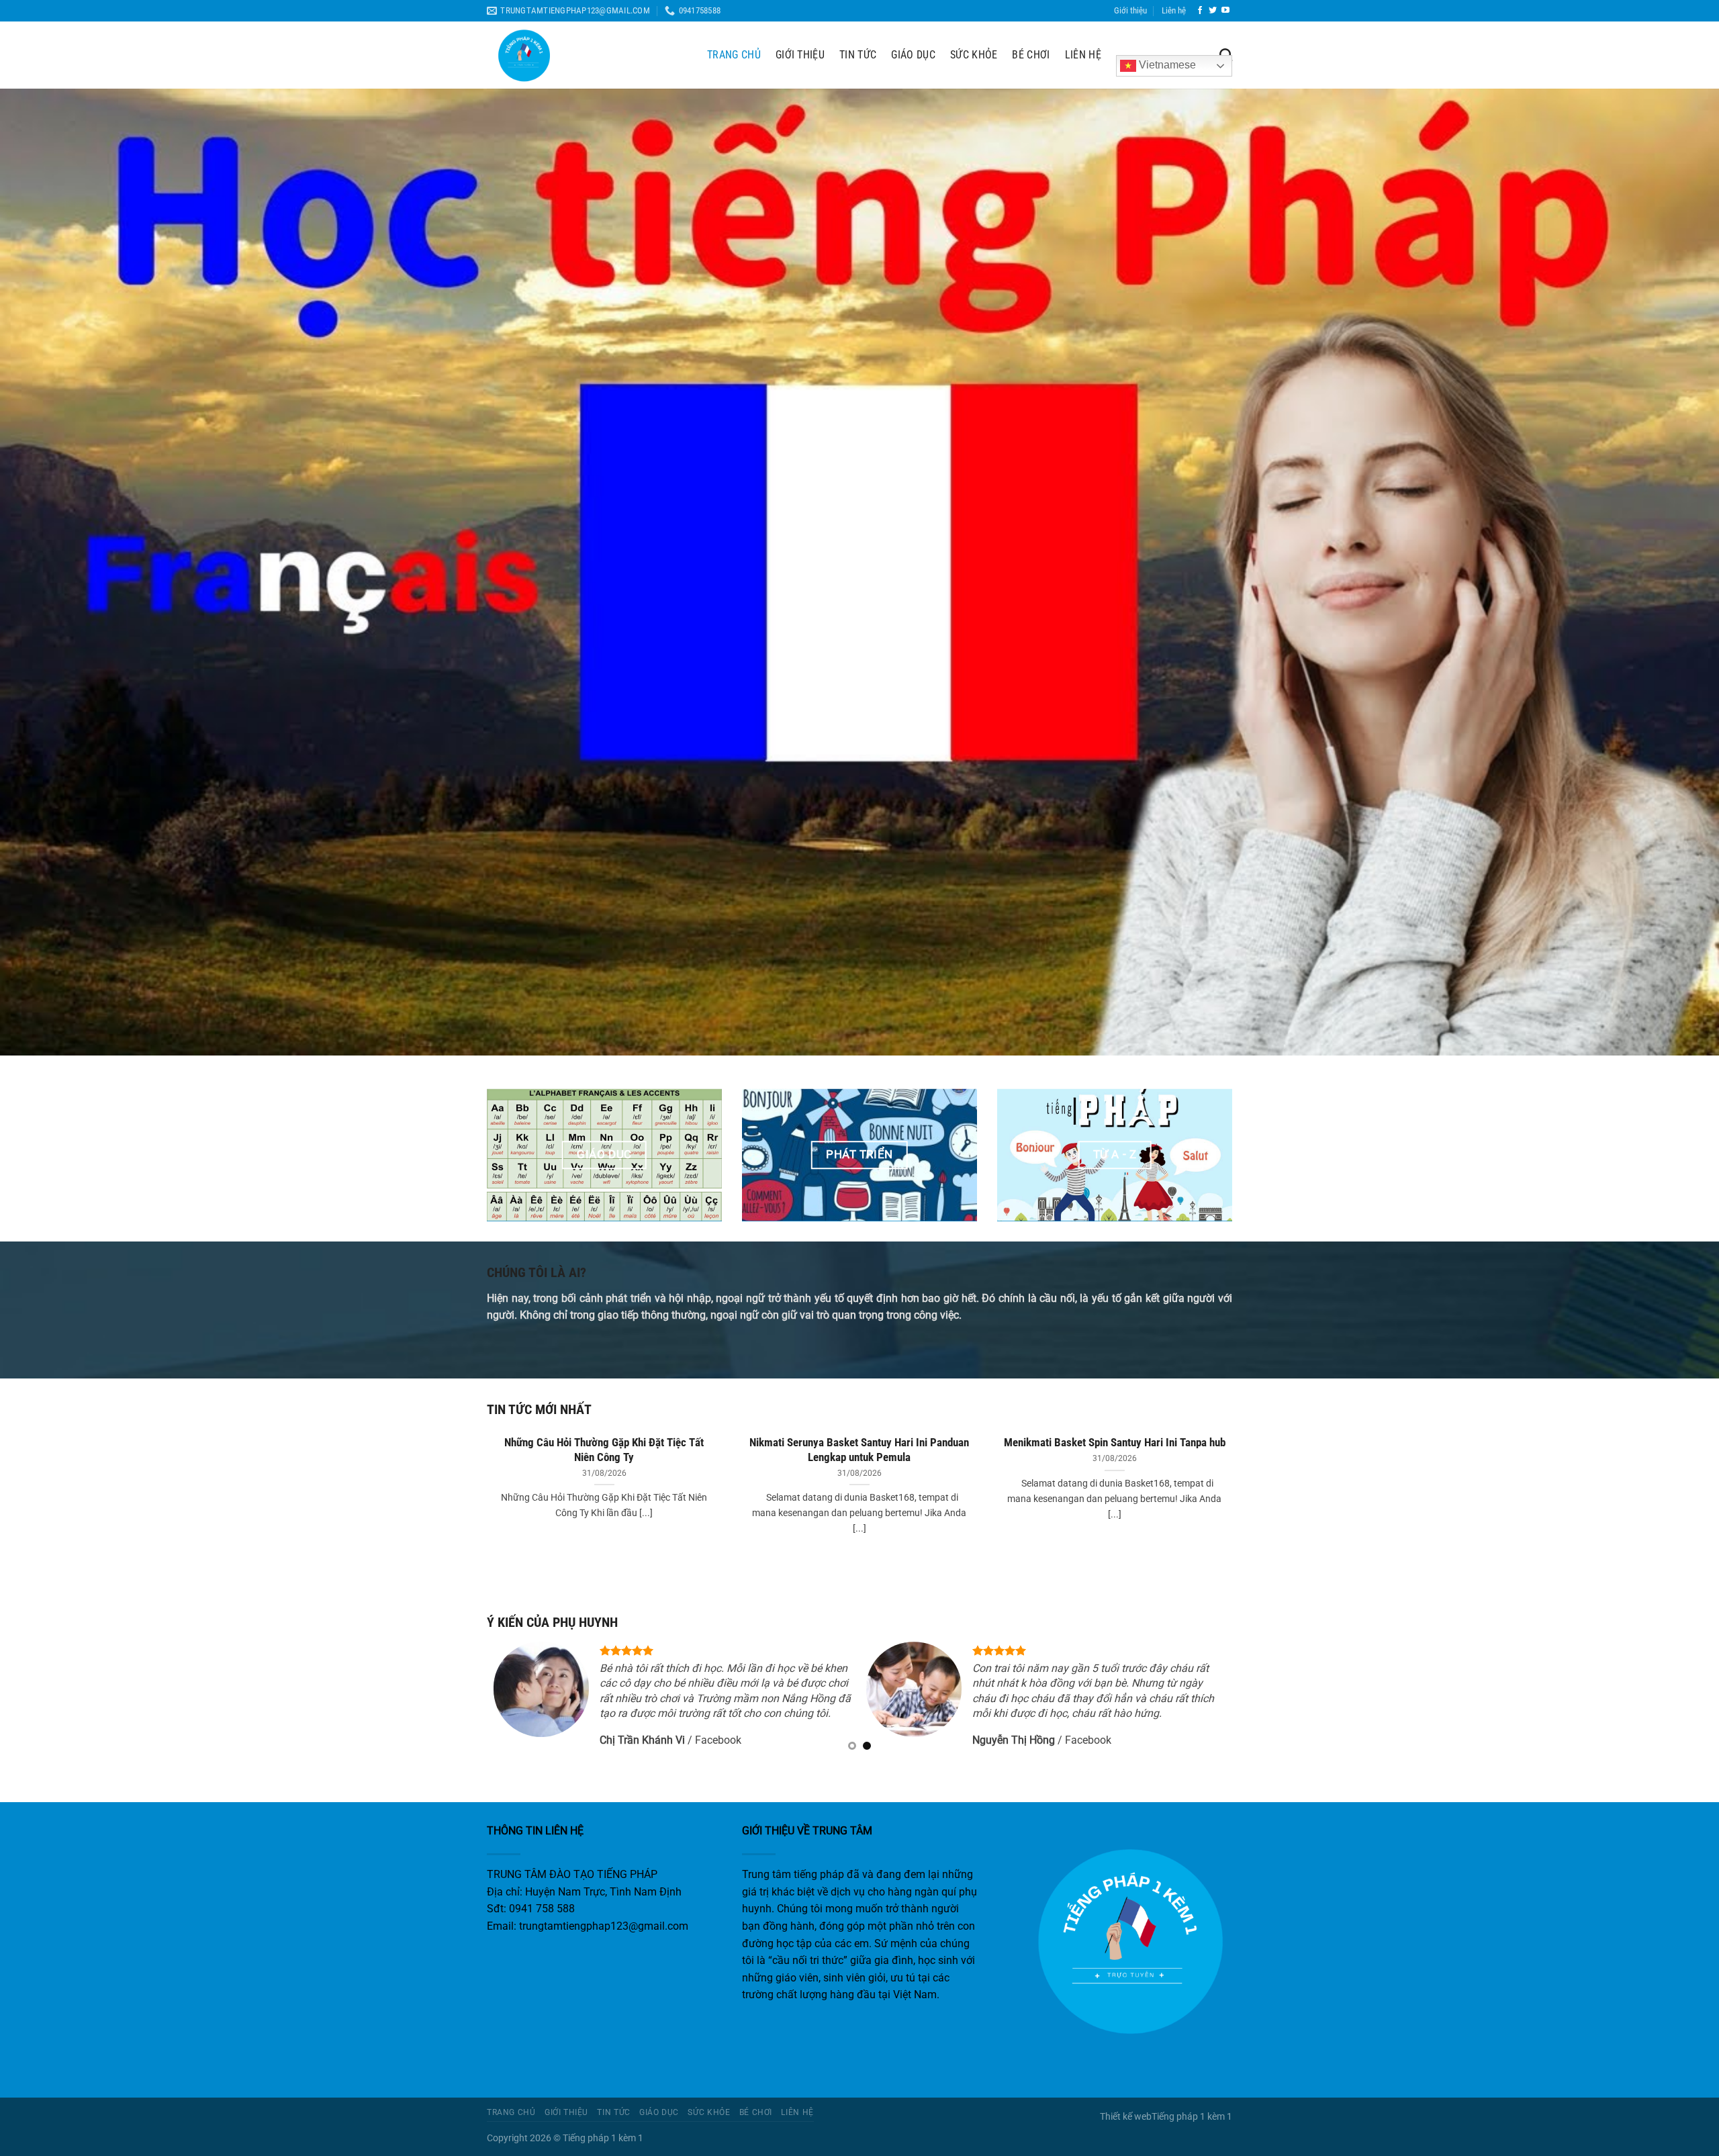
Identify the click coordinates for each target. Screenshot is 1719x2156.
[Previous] (484, 1498)
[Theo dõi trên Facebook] (1200, 11)
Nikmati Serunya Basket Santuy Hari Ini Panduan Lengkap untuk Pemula (859, 1450)
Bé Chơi (1031, 55)
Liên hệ (1174, 10)
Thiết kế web (1126, 2117)
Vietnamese (1166, 65)
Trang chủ (734, 55)
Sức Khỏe (974, 55)
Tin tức (858, 55)
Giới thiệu (1130, 10)
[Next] (1235, 1498)
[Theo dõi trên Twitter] (1213, 11)
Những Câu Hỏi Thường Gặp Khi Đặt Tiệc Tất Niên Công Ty (604, 1450)
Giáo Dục (913, 55)
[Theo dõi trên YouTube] (1225, 11)
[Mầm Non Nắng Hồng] (587, 55)
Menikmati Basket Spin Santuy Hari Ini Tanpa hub (1115, 1443)
